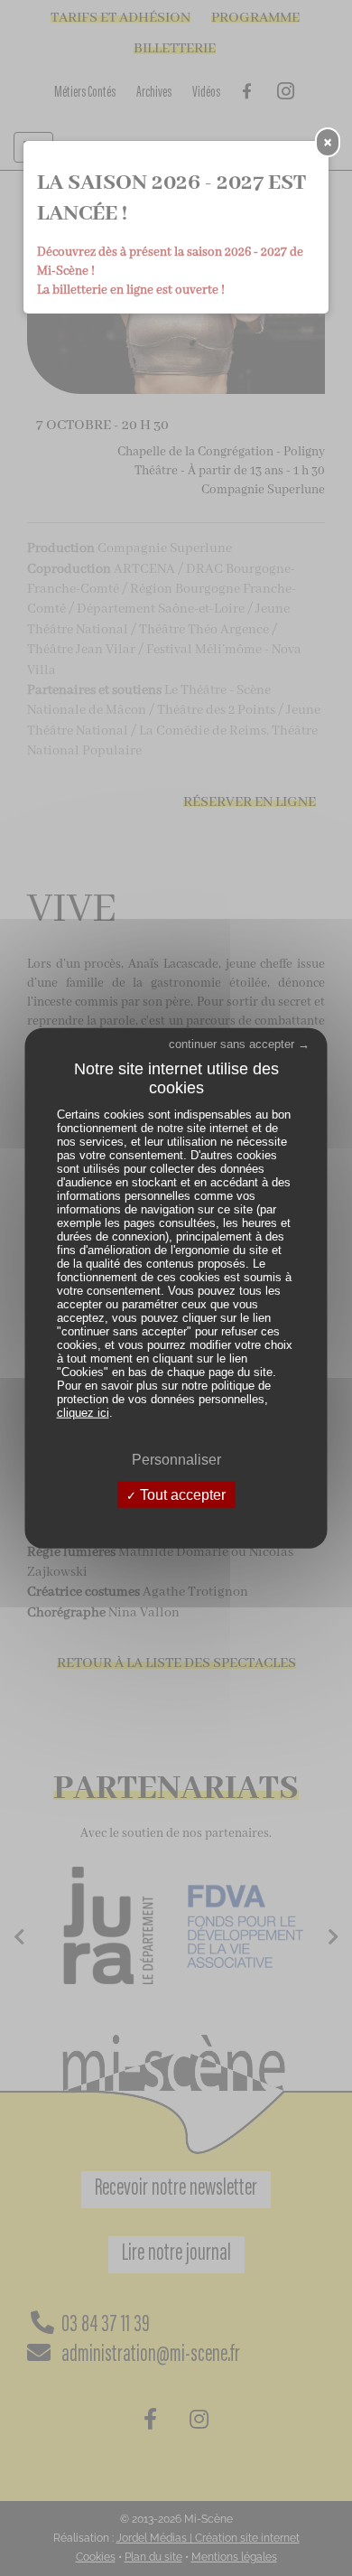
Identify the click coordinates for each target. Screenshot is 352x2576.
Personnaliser (176, 1459)
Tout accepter (181, 1495)
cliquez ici (83, 1412)
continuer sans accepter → (239, 1043)
